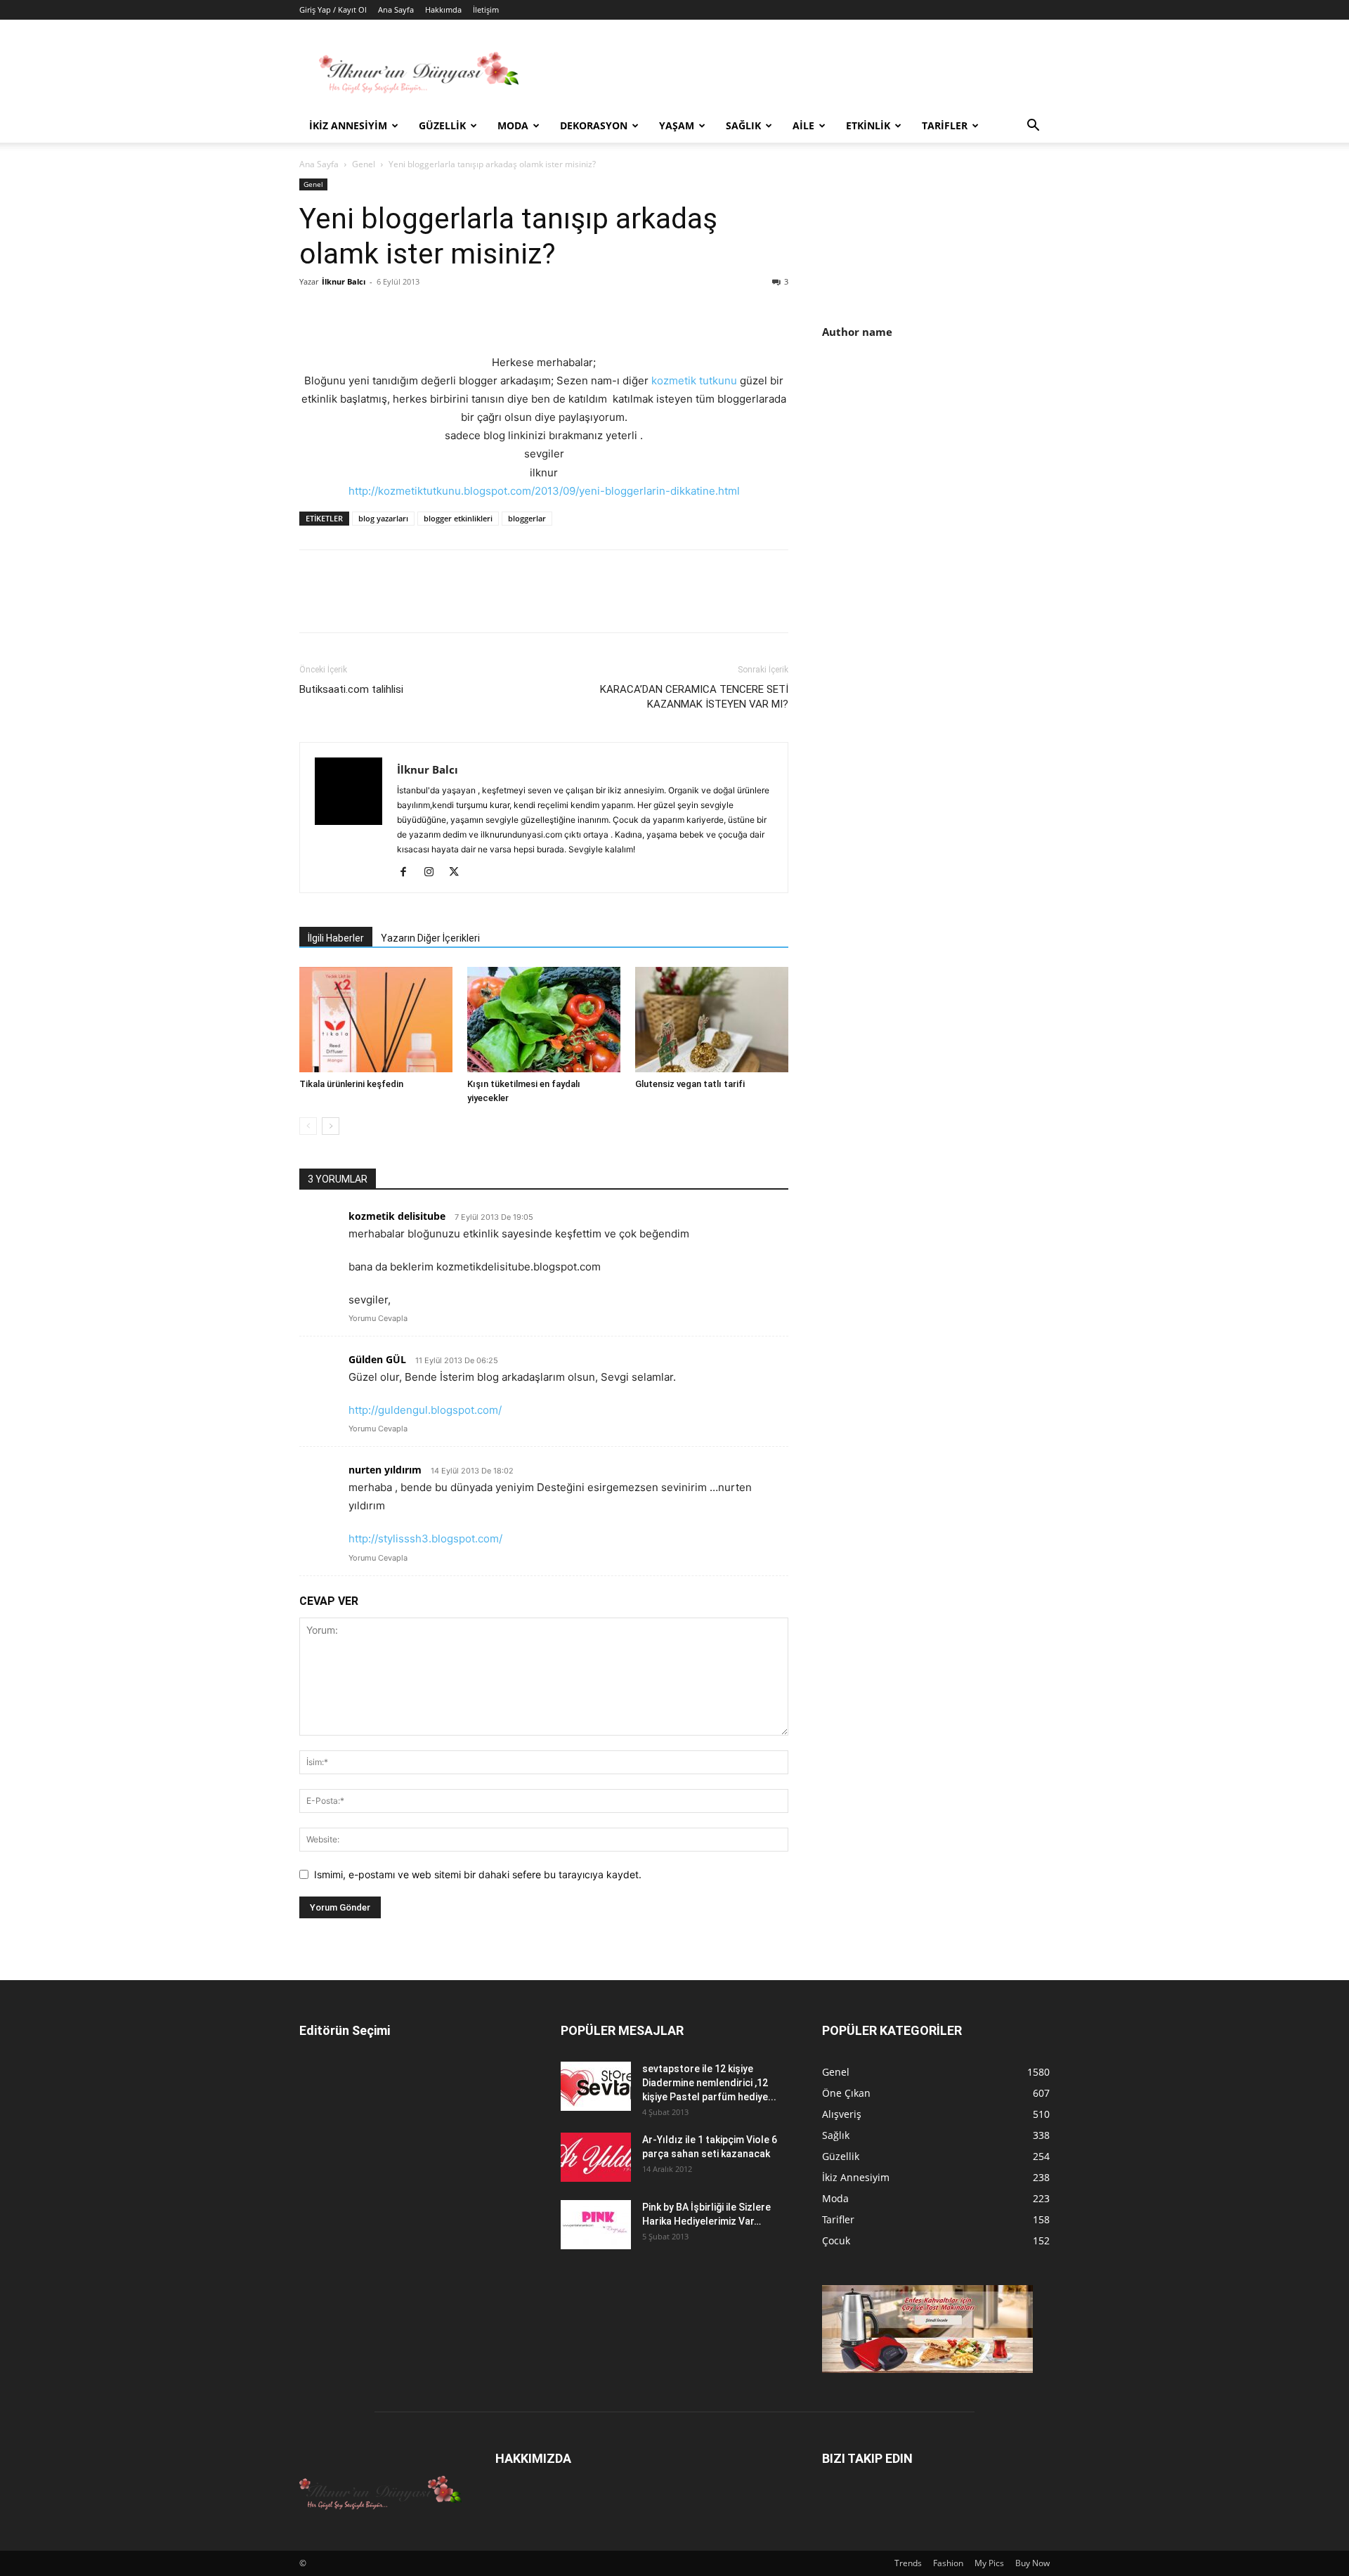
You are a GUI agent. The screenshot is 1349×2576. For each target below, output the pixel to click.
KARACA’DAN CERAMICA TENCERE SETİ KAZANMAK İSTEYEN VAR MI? (694, 697)
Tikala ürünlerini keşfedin (351, 1084)
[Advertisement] (940, 471)
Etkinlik (868, 125)
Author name (857, 332)
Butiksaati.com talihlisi (351, 689)
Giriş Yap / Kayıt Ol (333, 9)
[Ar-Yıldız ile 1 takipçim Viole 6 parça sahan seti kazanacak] (596, 2157)
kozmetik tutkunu (696, 380)
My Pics (989, 2563)
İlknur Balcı (344, 281)
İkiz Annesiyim (348, 125)
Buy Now (1032, 2563)
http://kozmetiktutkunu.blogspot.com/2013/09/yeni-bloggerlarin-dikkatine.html (544, 491)
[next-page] (331, 1126)
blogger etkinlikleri (458, 518)
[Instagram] (434, 873)
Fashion (948, 2563)
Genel (364, 164)
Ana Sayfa (396, 9)
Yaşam (677, 125)
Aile (803, 125)
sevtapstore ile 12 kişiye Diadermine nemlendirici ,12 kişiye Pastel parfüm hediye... (709, 2083)
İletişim (486, 9)
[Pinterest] (378, 313)
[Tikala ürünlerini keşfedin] (376, 1020)
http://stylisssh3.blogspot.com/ (425, 1539)
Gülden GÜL (377, 1359)
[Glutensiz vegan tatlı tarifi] (712, 1020)
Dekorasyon (594, 125)
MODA (513, 125)
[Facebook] (313, 313)
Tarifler (945, 125)
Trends (908, 2563)
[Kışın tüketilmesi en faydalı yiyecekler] (544, 1020)
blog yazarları (383, 518)
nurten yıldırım (385, 1470)
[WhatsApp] (410, 313)
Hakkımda (443, 9)
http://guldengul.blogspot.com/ (425, 1410)
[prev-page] (308, 1126)
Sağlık (743, 125)
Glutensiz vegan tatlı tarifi (690, 1084)
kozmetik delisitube (397, 1216)
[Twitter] (346, 313)
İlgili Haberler (336, 938)
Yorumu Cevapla (378, 1318)
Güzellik (442, 125)
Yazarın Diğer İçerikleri (430, 938)
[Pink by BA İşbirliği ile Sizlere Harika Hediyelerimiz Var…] (596, 2225)
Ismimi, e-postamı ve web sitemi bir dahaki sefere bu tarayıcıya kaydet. (478, 1874)
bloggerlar (527, 518)
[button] (1033, 127)
